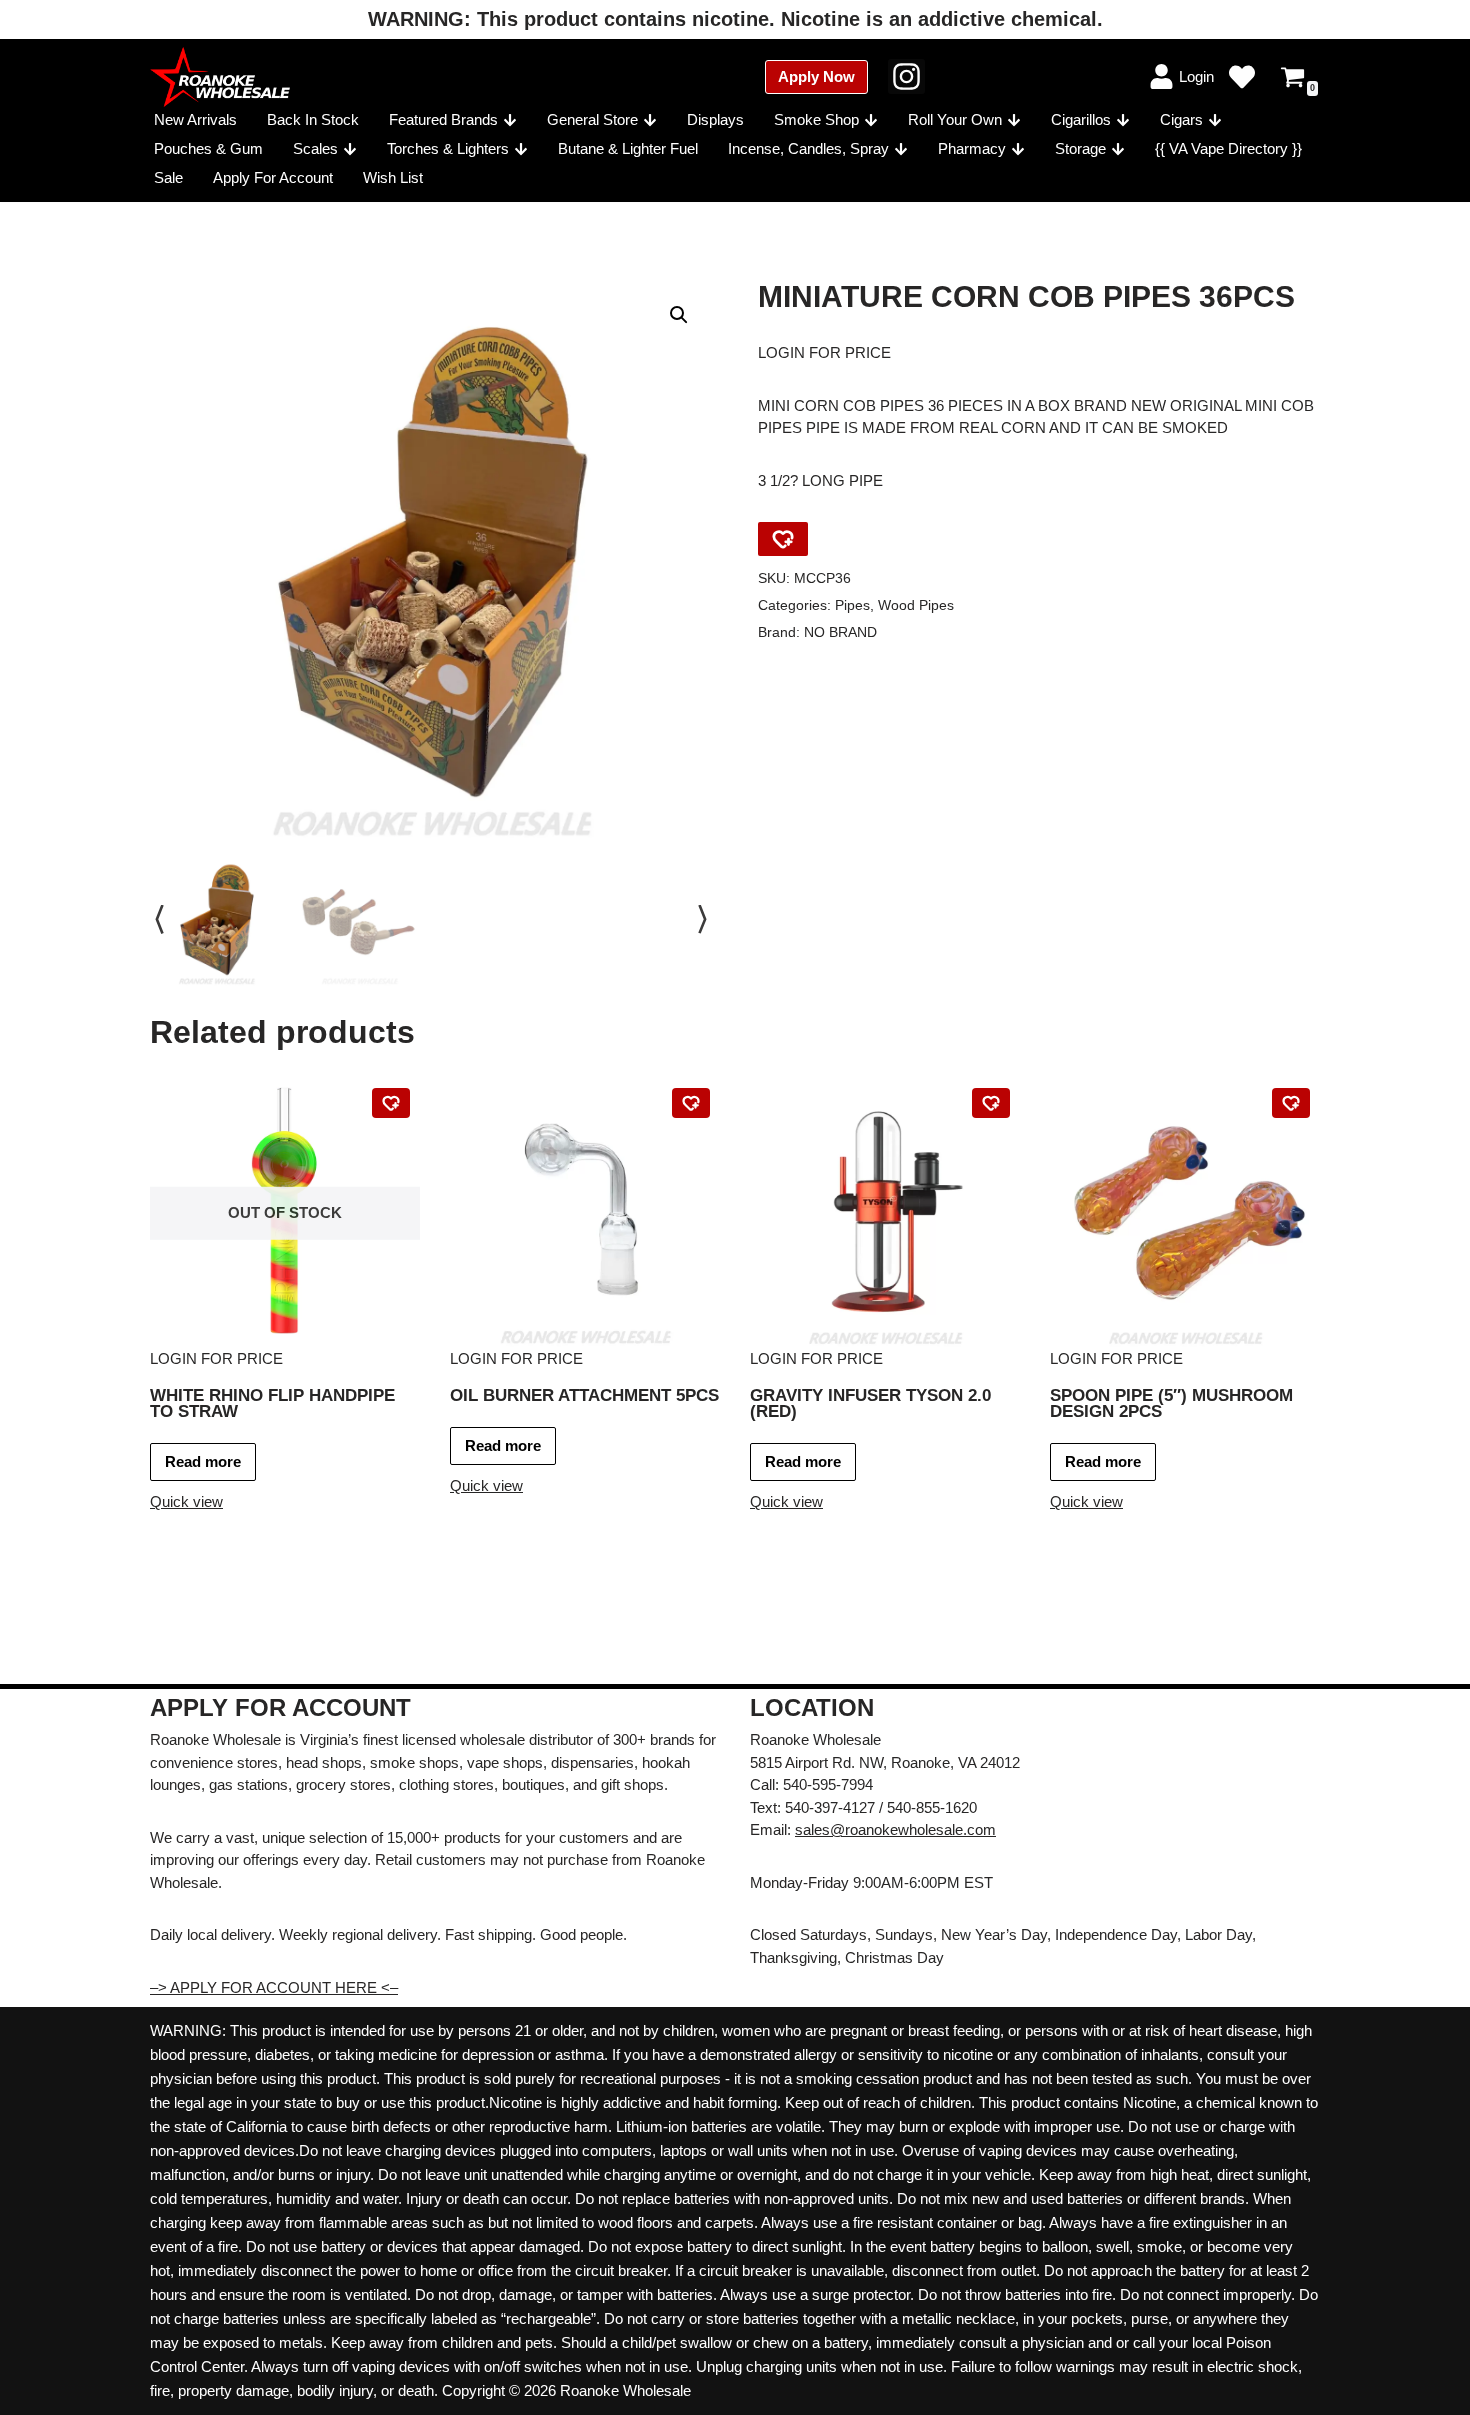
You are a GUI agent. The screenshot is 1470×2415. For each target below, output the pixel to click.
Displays (715, 119)
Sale (168, 177)
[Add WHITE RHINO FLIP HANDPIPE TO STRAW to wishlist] (391, 1103)
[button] (510, 120)
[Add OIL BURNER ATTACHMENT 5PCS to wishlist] (691, 1103)
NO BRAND (840, 632)
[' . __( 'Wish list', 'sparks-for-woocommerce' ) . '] (1242, 77)
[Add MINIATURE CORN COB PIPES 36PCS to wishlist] (783, 539)
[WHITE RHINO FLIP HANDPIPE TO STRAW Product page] (285, 1213)
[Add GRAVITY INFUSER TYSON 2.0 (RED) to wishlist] (991, 1103)
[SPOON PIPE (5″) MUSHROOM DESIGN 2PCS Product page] (1185, 1213)
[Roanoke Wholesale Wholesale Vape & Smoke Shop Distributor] (220, 77)
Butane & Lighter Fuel (628, 148)
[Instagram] (906, 76)
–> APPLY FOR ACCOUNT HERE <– (274, 1987)
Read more (203, 1461)
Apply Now (816, 76)
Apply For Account (273, 177)
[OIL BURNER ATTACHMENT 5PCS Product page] (585, 1213)
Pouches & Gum (208, 148)
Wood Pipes (916, 605)
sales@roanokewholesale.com (895, 1829)
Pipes (852, 605)
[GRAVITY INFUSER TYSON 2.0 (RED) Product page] (885, 1213)
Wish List (393, 177)
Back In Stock (313, 119)
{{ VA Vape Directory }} (1228, 148)
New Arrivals (195, 119)
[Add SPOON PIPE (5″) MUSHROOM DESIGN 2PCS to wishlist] (1291, 1103)
